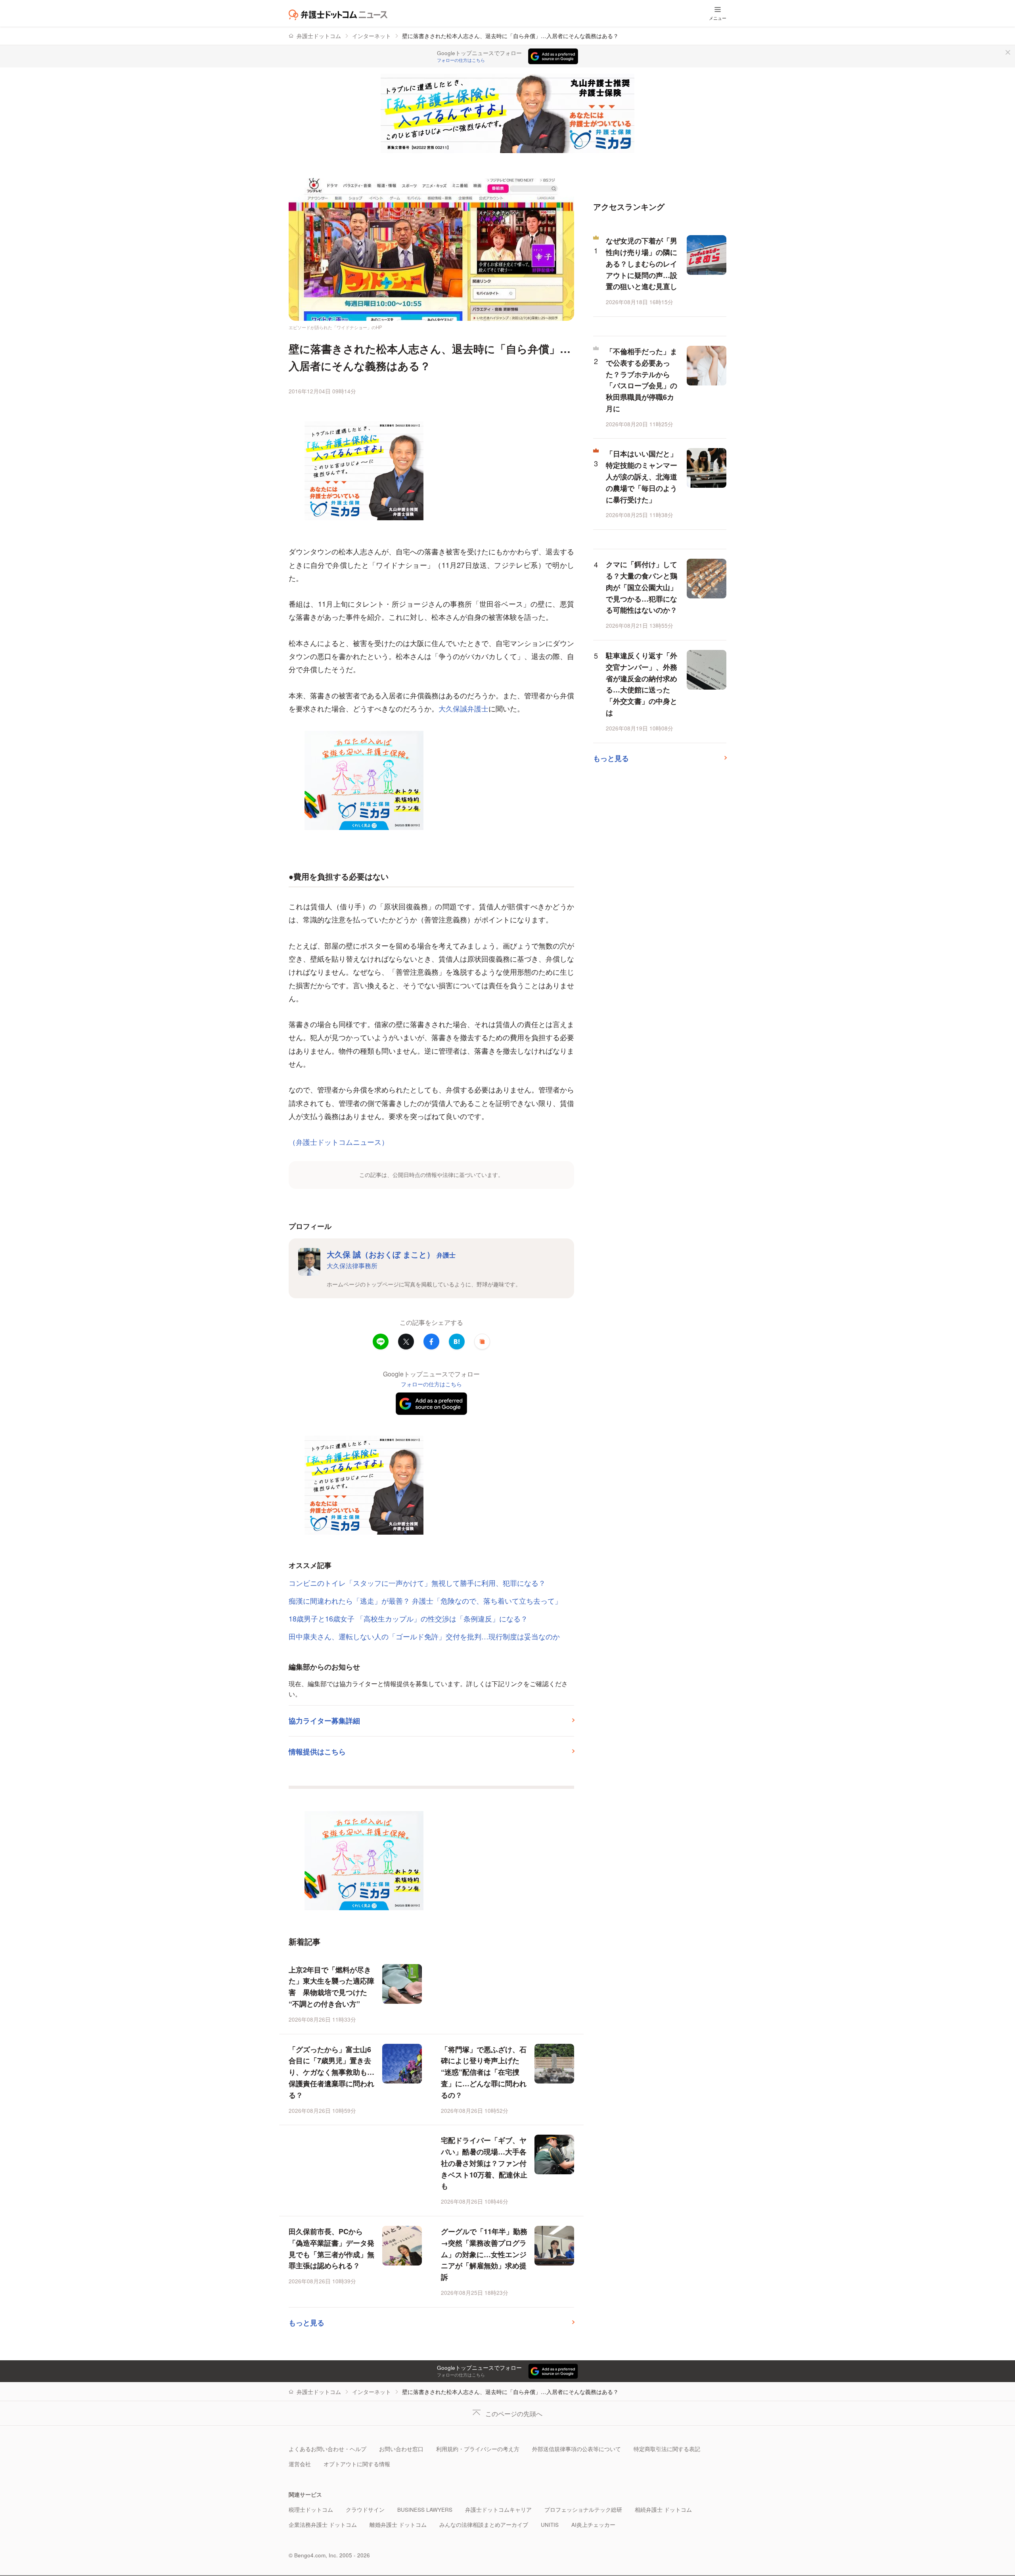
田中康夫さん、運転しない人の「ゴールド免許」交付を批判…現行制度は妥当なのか (424, 1636)
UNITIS (550, 2525)
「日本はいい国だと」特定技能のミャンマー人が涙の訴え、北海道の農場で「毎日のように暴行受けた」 (642, 476)
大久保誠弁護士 (463, 708)
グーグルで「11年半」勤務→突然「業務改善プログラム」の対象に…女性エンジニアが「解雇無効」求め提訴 (484, 2254)
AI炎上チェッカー (593, 2525)
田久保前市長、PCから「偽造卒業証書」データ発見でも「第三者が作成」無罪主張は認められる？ (331, 2248)
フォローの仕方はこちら (461, 60)
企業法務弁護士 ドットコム (323, 2525)
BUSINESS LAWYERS (425, 2510)
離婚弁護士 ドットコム (398, 2525)
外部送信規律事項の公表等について (576, 2449)
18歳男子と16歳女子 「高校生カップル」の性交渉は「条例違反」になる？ (408, 1618)
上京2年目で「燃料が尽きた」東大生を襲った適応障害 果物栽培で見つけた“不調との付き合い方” (331, 1987)
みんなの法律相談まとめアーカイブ (484, 2525)
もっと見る (306, 2323)
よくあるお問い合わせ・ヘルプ (327, 2449)
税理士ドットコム (311, 2510)
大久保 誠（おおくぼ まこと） (391, 1254)
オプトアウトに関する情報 (357, 2464)
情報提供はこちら (317, 1752)
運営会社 (300, 2464)
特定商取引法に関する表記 (667, 2449)
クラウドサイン (365, 2510)
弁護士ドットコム (319, 36)
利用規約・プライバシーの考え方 (478, 2449)
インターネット (372, 36)
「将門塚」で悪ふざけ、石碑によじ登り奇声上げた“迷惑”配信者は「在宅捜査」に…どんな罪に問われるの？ (484, 2072)
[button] (482, 1342)
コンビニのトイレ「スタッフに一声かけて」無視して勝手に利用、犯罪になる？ (417, 1583)
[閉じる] (1008, 52)
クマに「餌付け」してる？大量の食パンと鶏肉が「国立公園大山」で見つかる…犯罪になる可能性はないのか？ (642, 587)
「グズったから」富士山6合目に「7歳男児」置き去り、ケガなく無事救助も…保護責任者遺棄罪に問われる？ (331, 2072)
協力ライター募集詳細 (324, 1721)
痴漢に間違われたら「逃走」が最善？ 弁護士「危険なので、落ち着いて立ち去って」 (425, 1600)
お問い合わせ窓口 (401, 2449)
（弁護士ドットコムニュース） (339, 1142)
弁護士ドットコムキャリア (498, 2510)
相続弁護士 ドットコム (663, 2510)
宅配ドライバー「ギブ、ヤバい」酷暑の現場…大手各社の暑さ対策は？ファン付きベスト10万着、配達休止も (484, 2163)
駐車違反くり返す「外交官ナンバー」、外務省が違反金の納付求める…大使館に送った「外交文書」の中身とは (642, 684)
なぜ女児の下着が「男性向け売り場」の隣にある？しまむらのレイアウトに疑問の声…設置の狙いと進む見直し (642, 264)
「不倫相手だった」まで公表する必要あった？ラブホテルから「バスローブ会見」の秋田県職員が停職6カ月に (642, 380)
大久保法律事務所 (352, 1265)
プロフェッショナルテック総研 (583, 2510)
